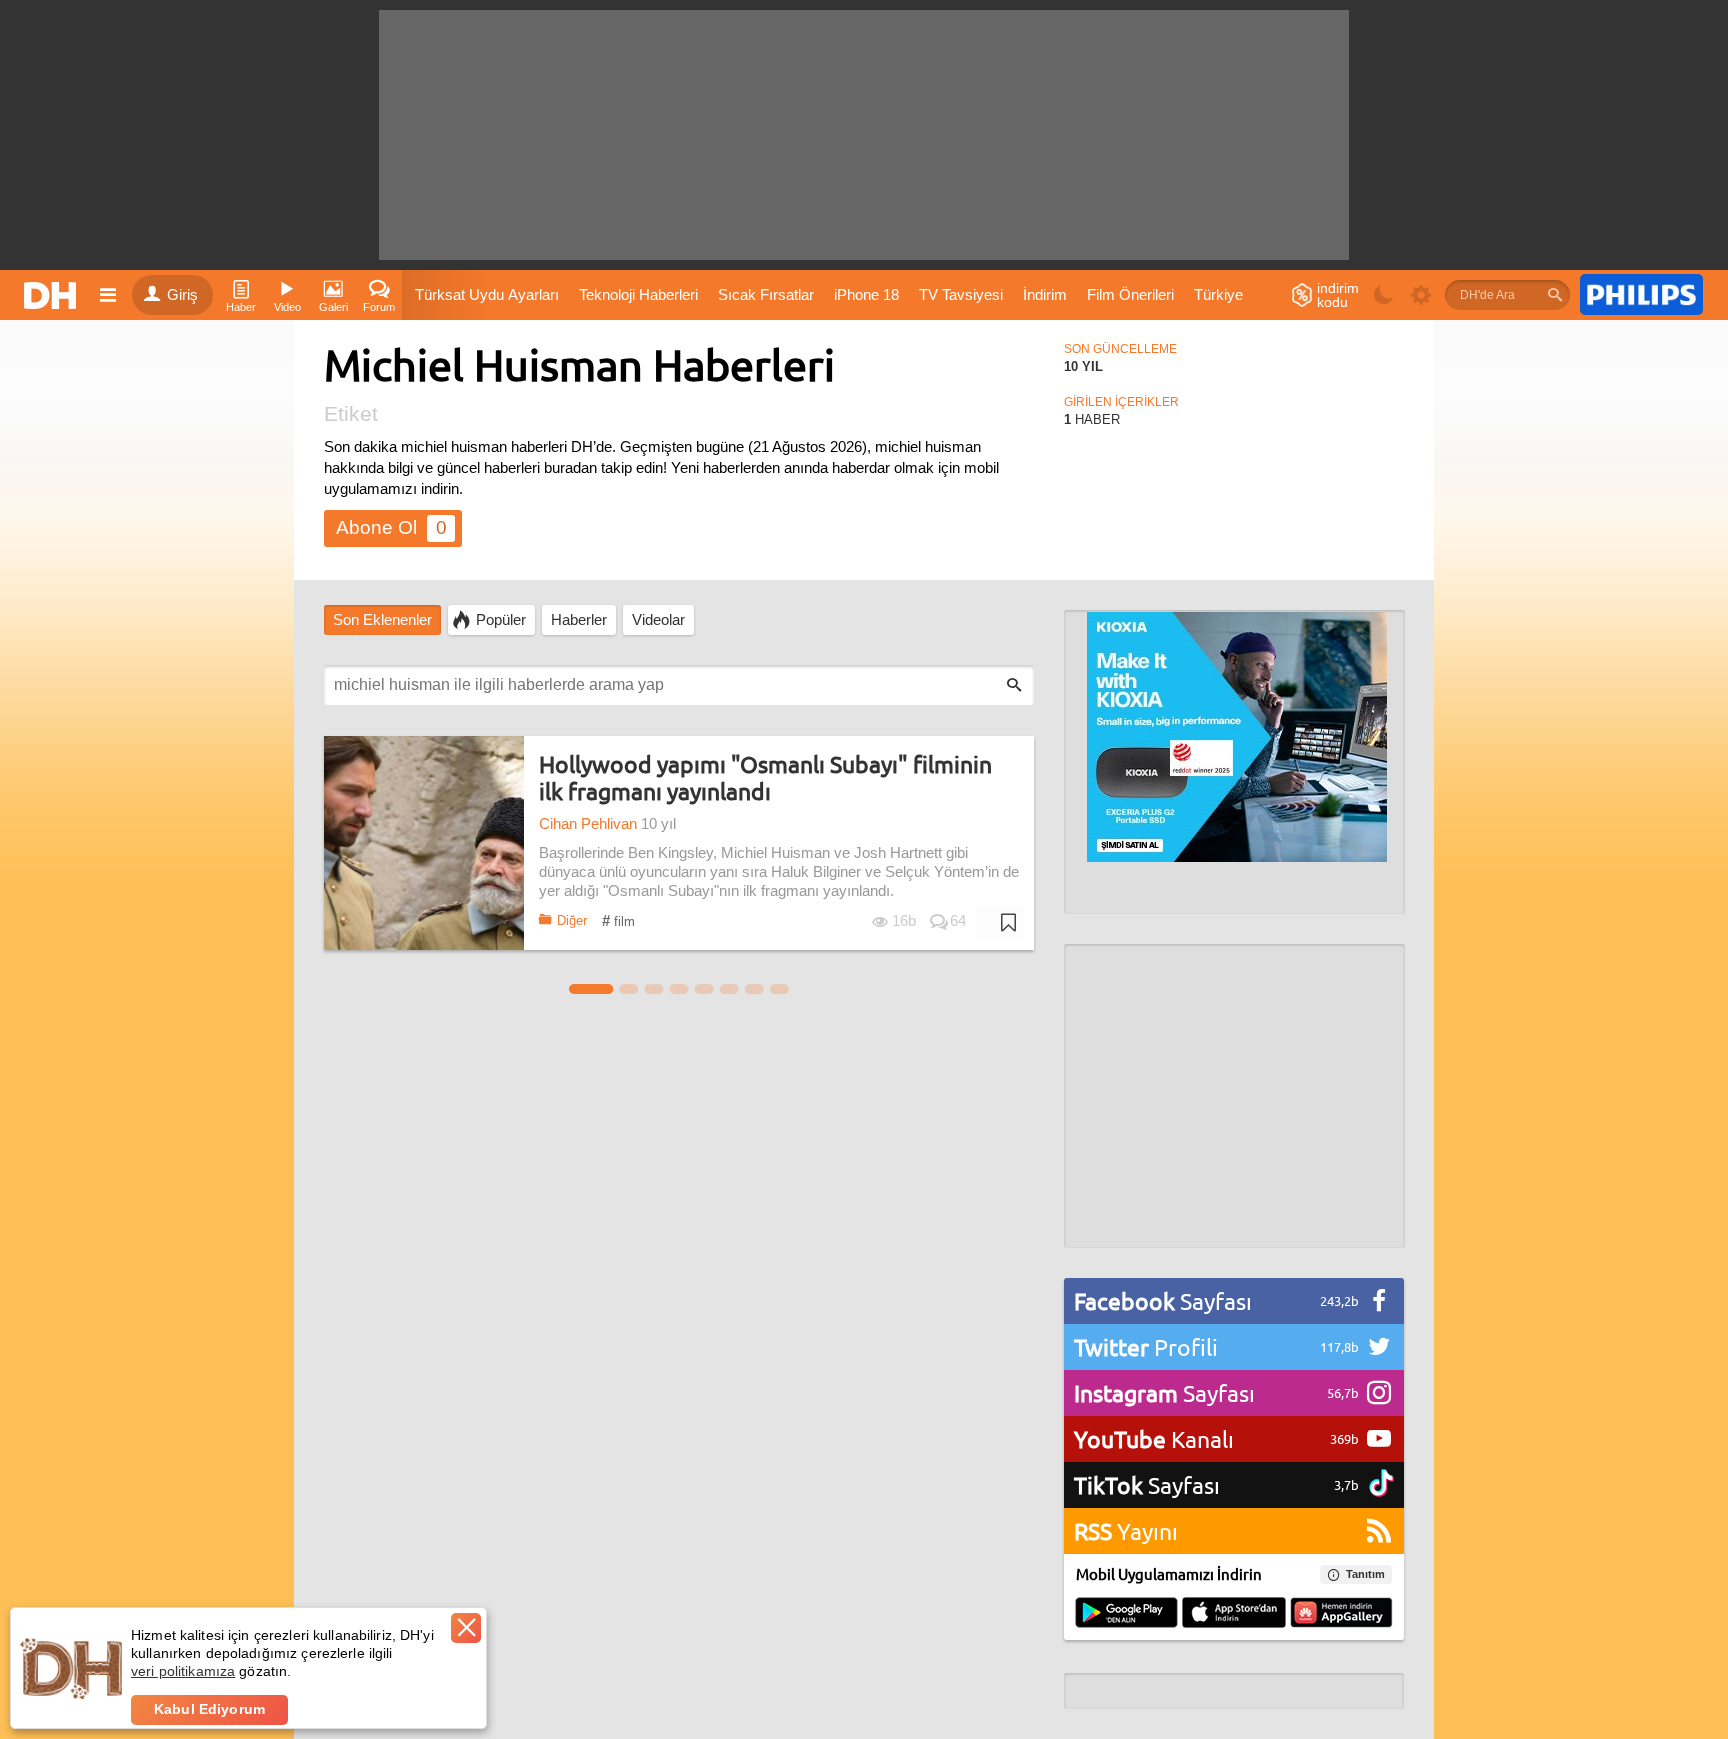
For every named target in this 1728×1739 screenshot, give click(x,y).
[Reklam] (1641, 295)
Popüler (501, 620)
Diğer (572, 920)
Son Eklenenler (382, 620)
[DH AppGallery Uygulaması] (1341, 1614)
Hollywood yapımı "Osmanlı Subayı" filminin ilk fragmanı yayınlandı (765, 777)
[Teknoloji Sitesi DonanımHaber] (53, 295)
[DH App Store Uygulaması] (1234, 1614)
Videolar (658, 620)
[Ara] (1555, 295)
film (618, 920)
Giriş (182, 295)
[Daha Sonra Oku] (1000, 923)
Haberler (579, 620)
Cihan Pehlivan (588, 824)
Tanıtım (1365, 1574)
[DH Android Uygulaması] (1126, 1614)
